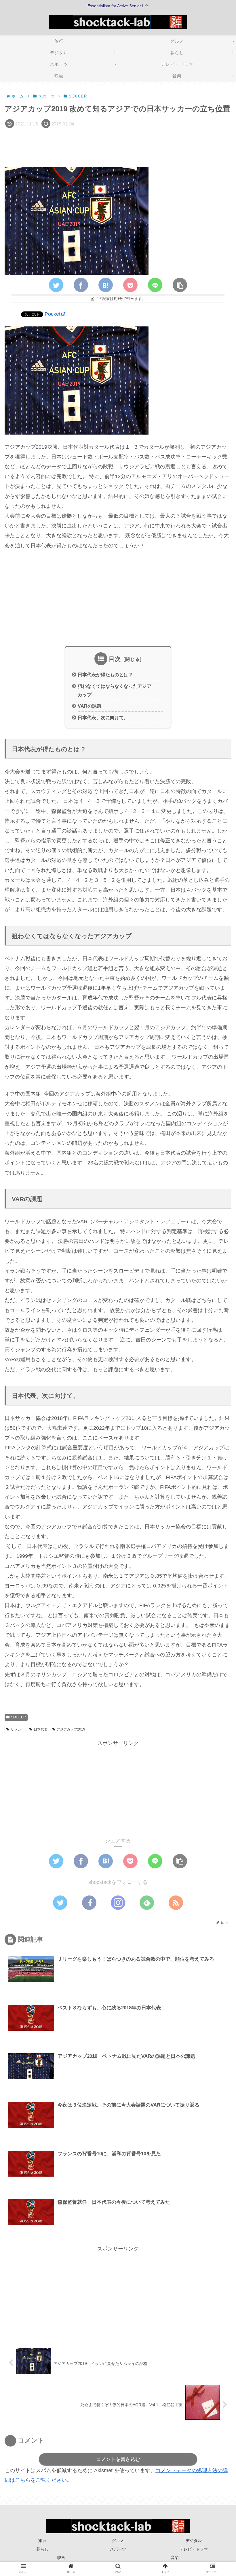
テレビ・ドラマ (194, 2549)
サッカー (18, 1729)
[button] (217, 1297)
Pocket (53, 314)
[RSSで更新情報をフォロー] (176, 1903)
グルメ (118, 2541)
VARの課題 (90, 706)
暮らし (42, 2549)
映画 (61, 2558)
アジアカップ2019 (71, 1729)
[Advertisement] (118, 146)
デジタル (194, 2541)
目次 (115, 659)
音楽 (175, 2558)
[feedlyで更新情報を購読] (147, 1903)
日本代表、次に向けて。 (103, 717)
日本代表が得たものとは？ (105, 674)
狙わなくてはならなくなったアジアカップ (115, 690)
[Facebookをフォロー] (89, 1903)
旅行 (42, 2541)
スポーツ (118, 2549)
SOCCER (18, 1717)
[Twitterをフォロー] (60, 1903)
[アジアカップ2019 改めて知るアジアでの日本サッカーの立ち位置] (106, 285)
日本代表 (41, 1729)
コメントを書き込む (118, 2459)
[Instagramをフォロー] (118, 1903)
